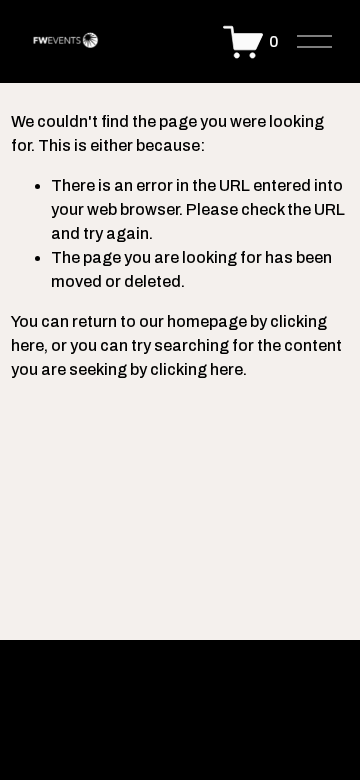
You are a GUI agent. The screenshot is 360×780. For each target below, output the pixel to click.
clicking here (196, 369)
